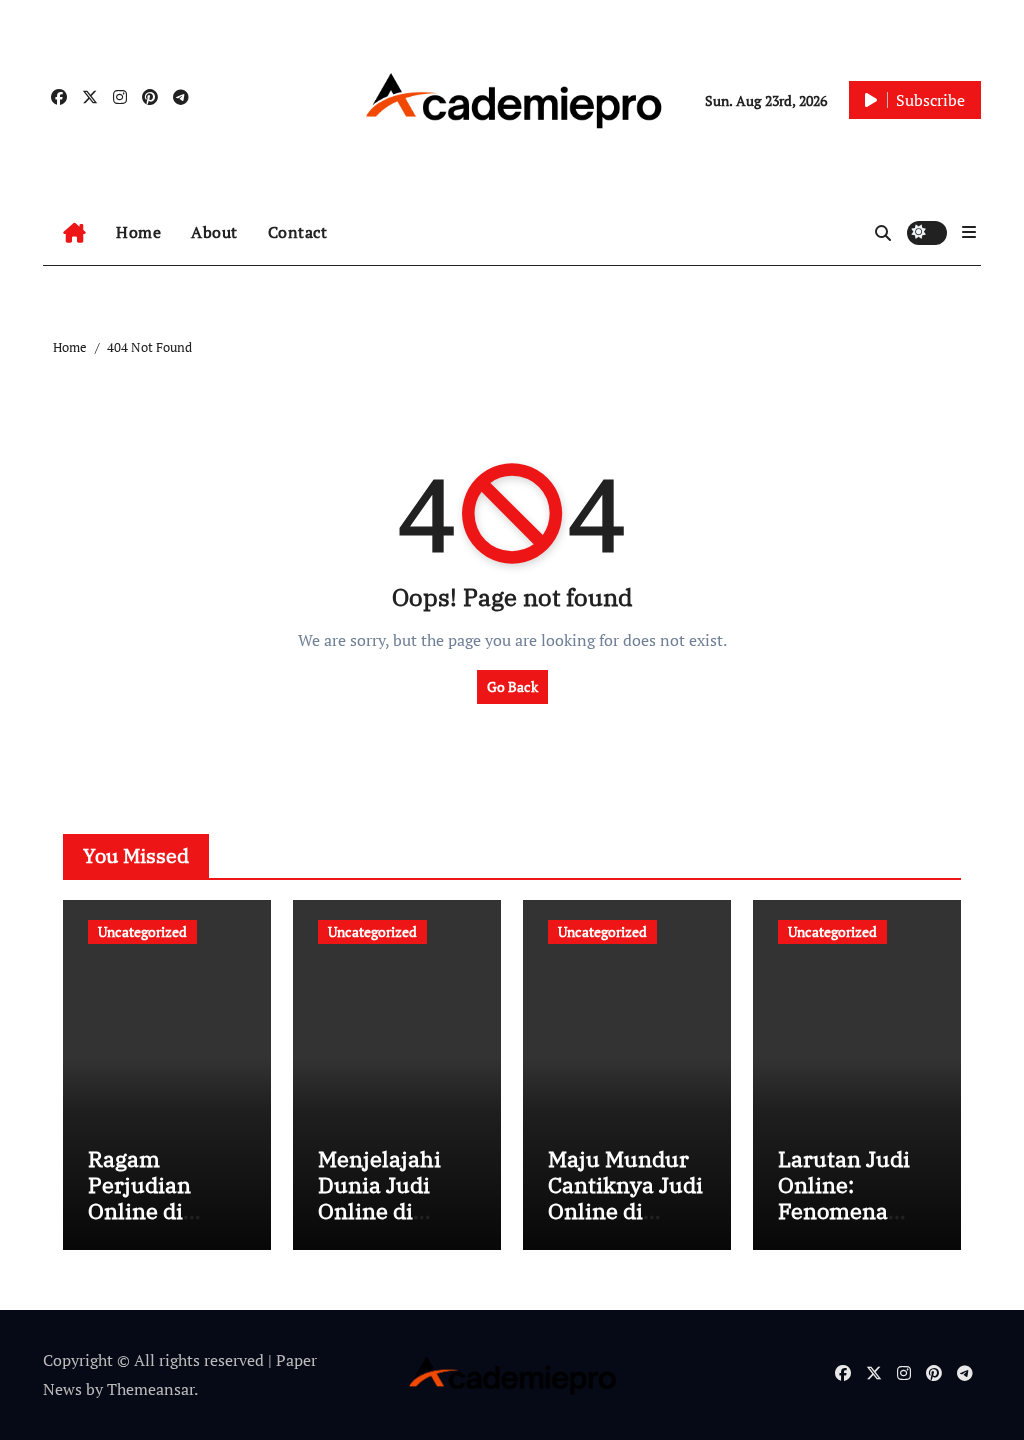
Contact (298, 232)
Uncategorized (142, 931)
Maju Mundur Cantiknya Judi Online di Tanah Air (625, 1198)
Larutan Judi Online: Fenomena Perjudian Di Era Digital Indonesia (844, 1224)
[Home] (74, 233)
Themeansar (150, 1389)
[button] (969, 232)
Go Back (512, 686)
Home (138, 232)
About (214, 232)
